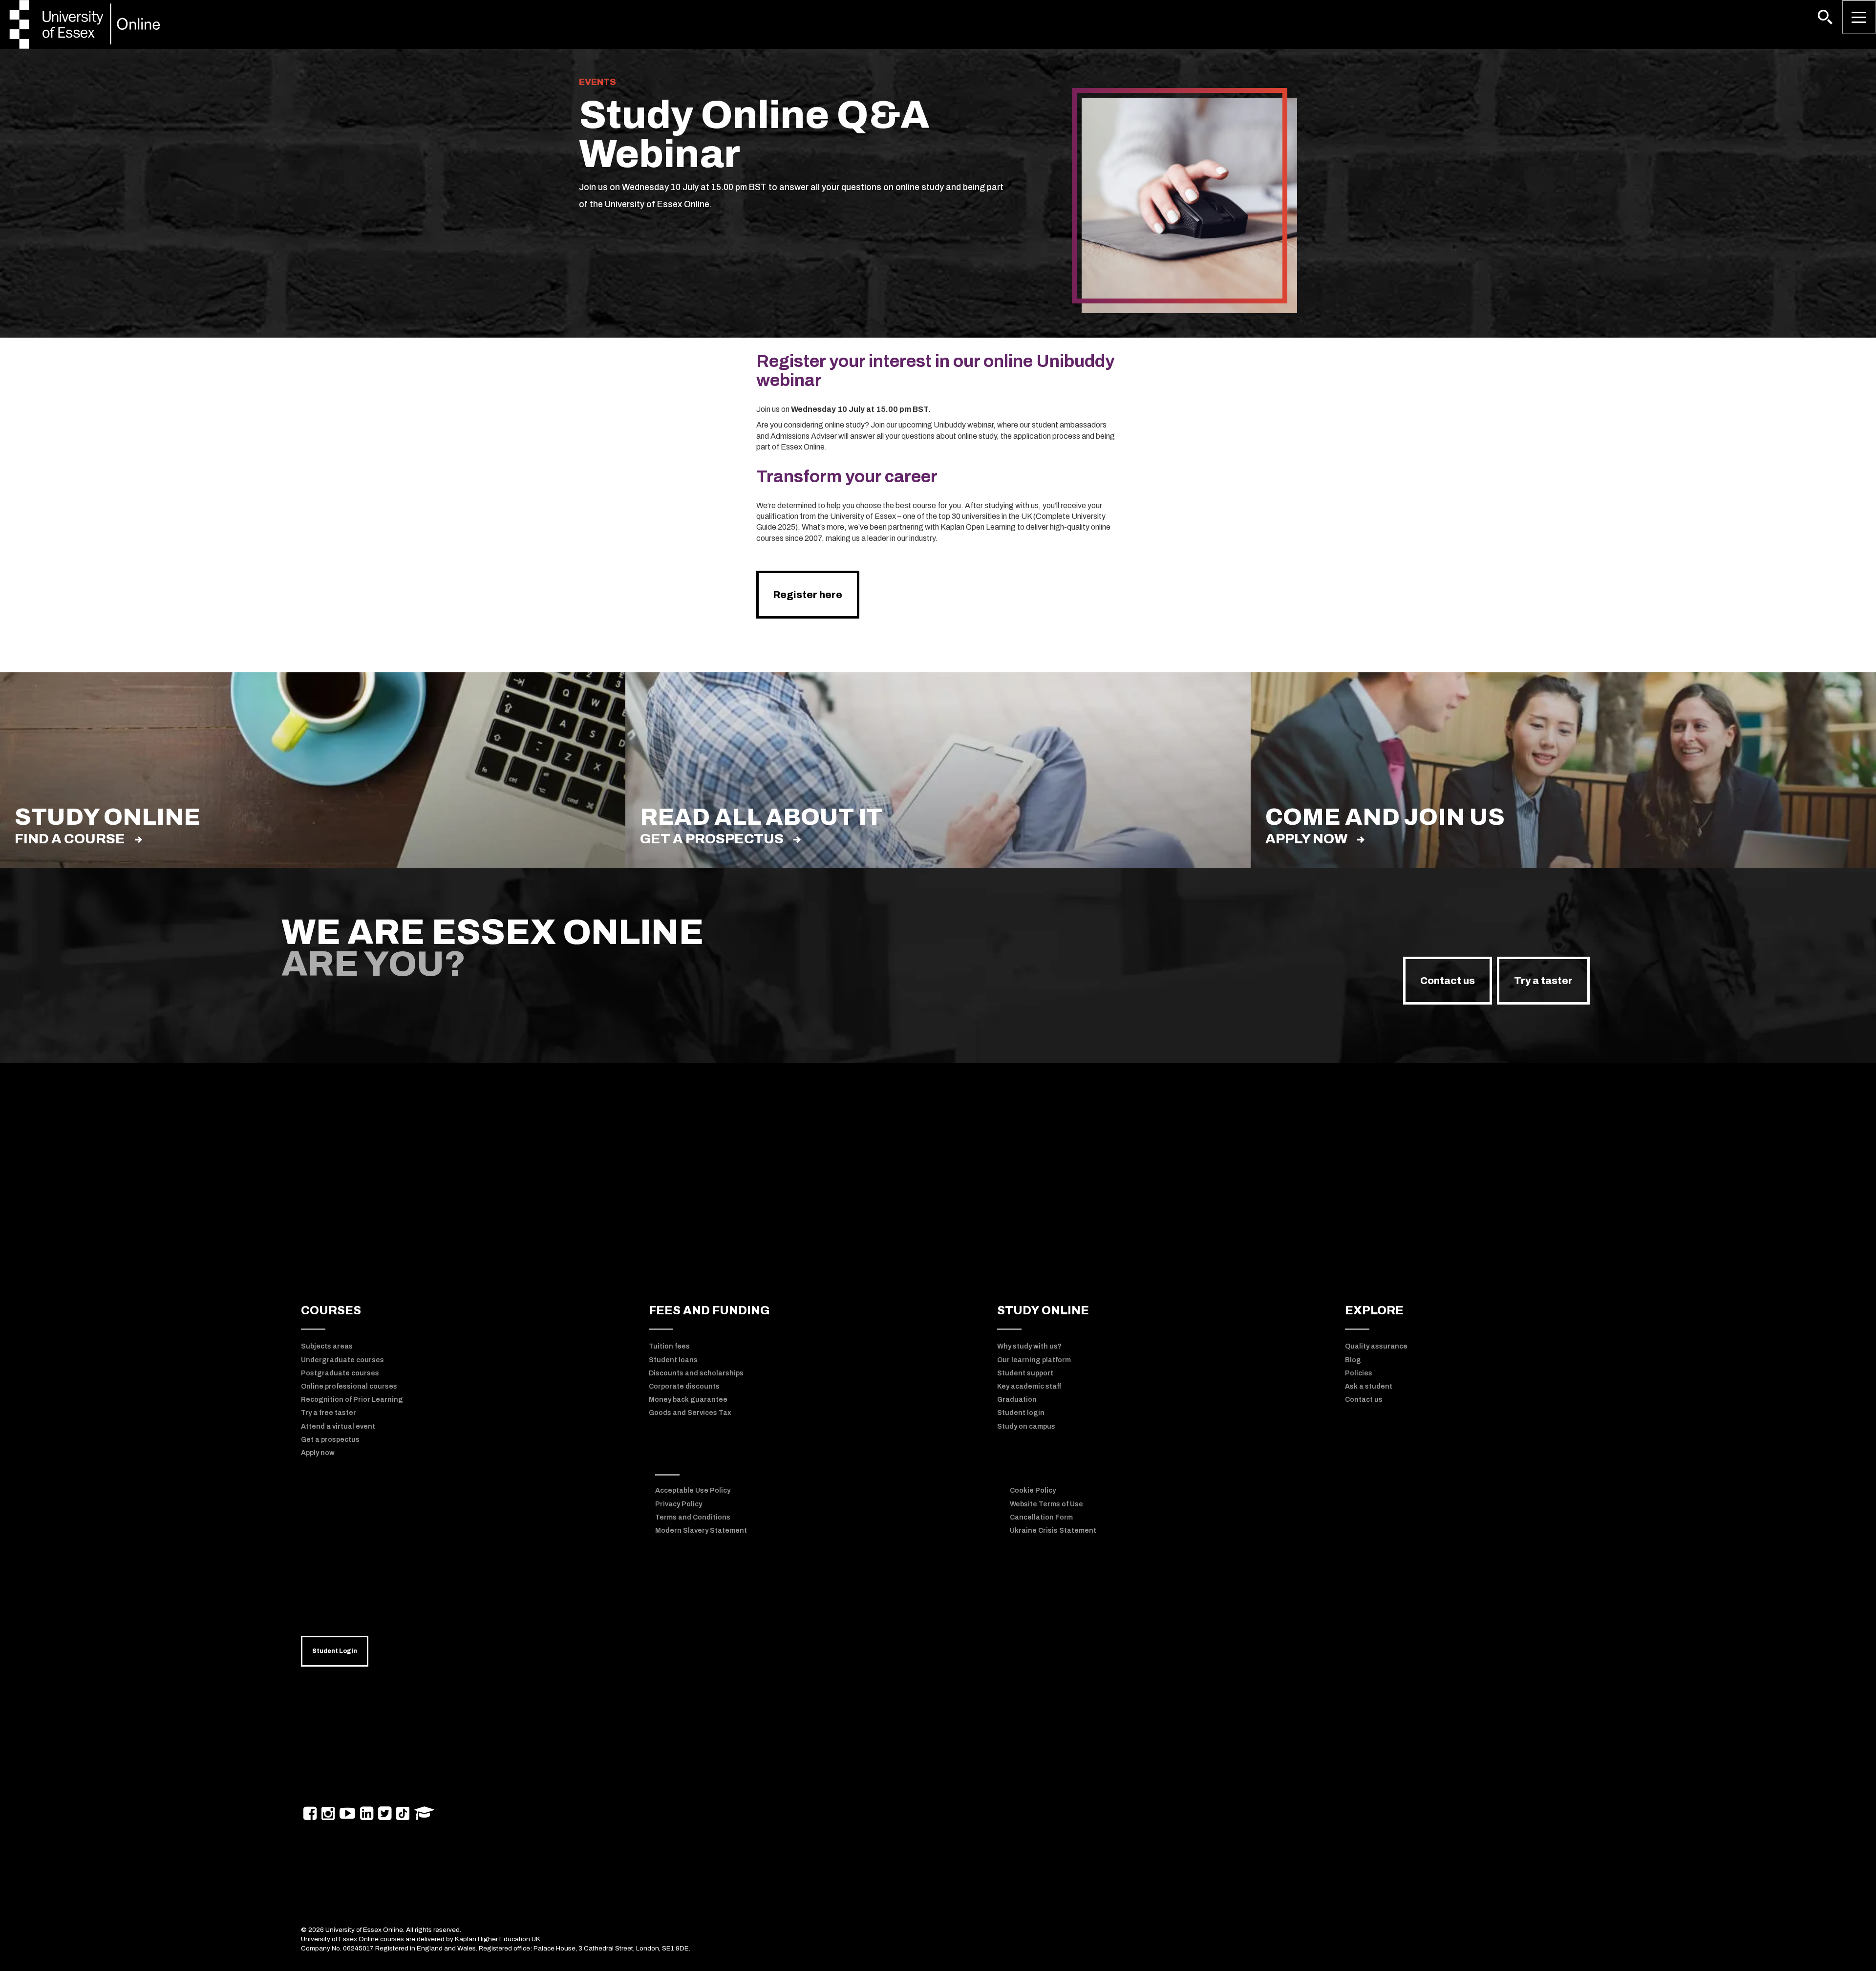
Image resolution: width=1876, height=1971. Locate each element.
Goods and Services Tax (690, 1413)
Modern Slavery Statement (701, 1531)
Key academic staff (1029, 1386)
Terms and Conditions (693, 1517)
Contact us (1448, 981)
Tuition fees (669, 1346)
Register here (808, 595)
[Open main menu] (1859, 17)
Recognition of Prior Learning (352, 1400)
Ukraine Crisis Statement (1053, 1531)
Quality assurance (1376, 1346)
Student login (1021, 1413)
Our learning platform (1034, 1360)
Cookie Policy (1033, 1490)
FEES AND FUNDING (709, 1310)
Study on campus (1026, 1426)
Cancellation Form (1041, 1517)
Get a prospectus (712, 839)
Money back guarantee (688, 1400)
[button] (1825, 17)
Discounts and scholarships (696, 1373)
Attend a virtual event (338, 1426)
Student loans (673, 1360)
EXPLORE (1374, 1310)
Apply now (1306, 839)
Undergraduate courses (342, 1360)
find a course (70, 839)
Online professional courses (349, 1386)
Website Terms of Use (1046, 1504)
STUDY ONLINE (1043, 1310)
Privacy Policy (679, 1504)
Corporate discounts (684, 1386)
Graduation (1017, 1400)
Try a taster (1543, 981)
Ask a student (1369, 1386)
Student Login (335, 1651)
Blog (1353, 1360)
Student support (1025, 1373)
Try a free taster (329, 1413)
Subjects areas (327, 1346)
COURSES (331, 1310)
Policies (1359, 1373)
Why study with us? (1029, 1346)
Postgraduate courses (340, 1373)
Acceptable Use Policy (693, 1490)
